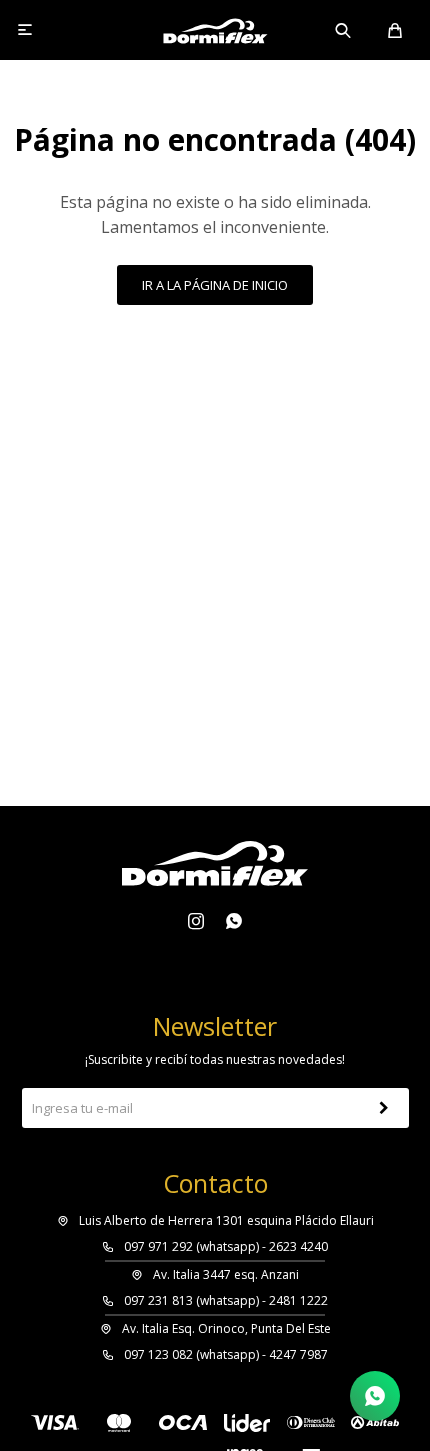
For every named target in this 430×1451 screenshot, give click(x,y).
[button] (344, 30)
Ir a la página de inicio (215, 285)
